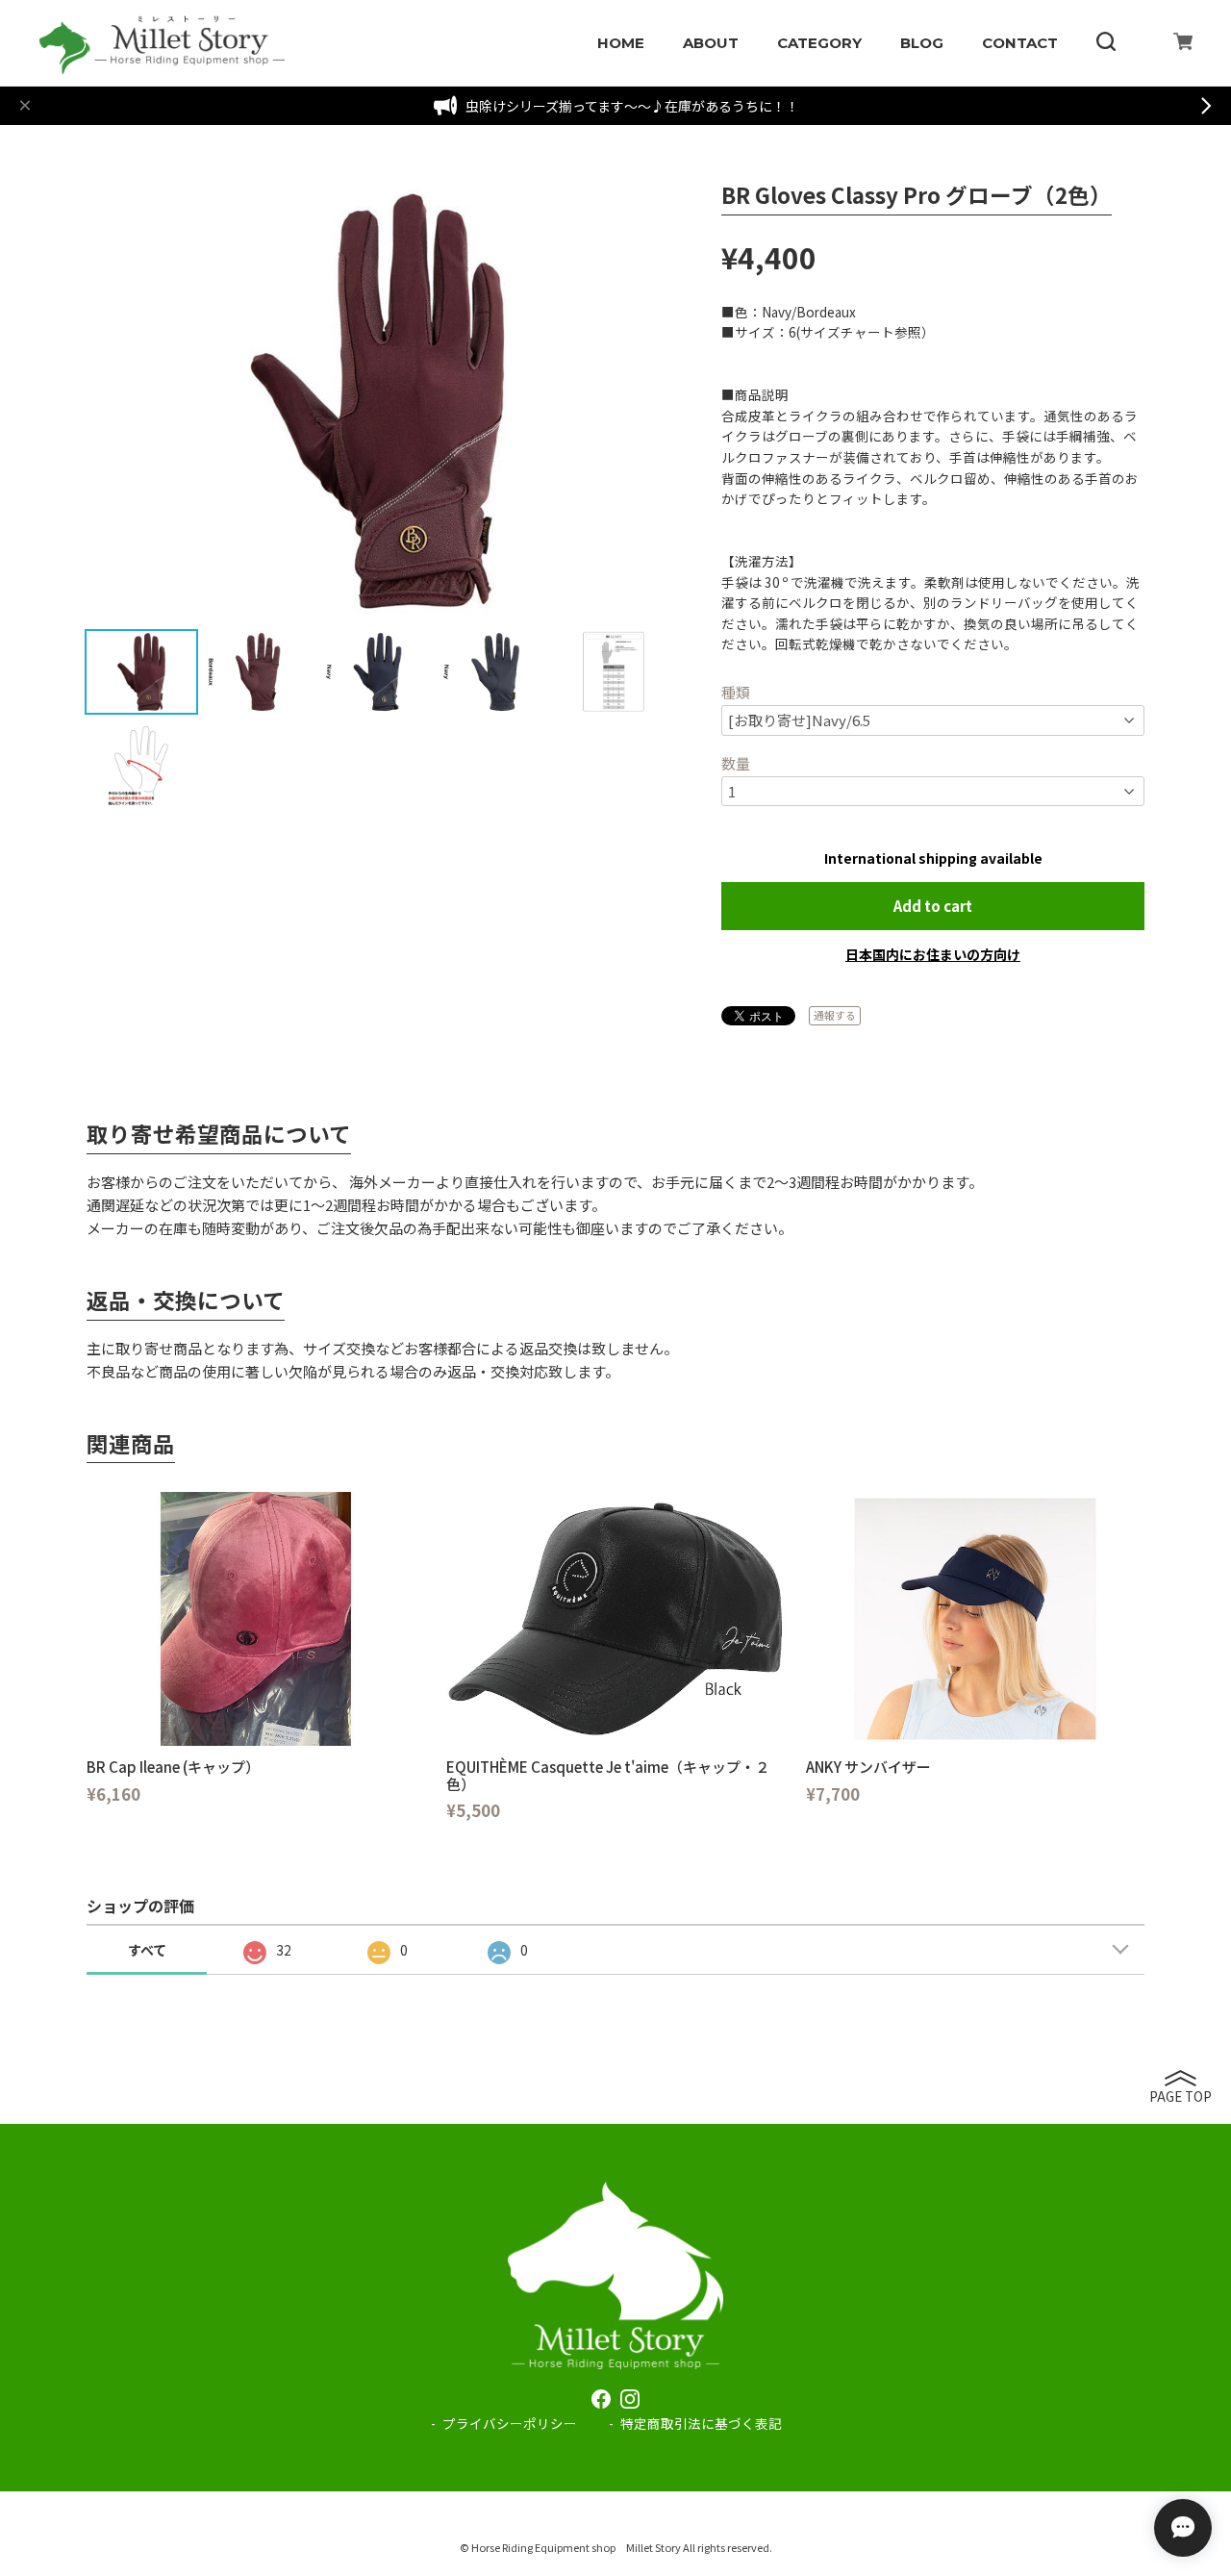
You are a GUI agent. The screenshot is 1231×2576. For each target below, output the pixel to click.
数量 (736, 763)
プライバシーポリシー (510, 2423)
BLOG (922, 43)
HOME (621, 43)
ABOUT (711, 43)
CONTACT (1020, 43)
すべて (147, 1950)
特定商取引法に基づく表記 (701, 2423)
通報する (835, 1015)
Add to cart (933, 906)
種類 (736, 692)
